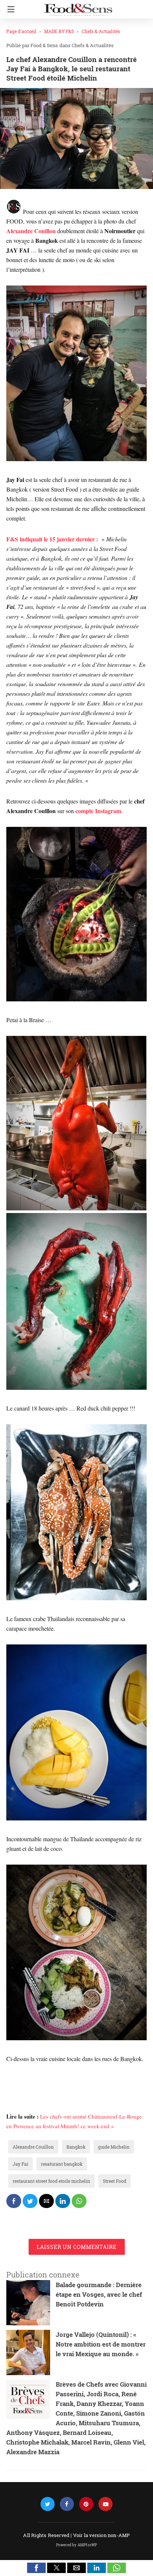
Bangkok (76, 2147)
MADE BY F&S (59, 31)
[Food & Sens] (78, 7)
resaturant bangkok (62, 2164)
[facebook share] (14, 2201)
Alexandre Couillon (33, 2147)
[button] (36, 2568)
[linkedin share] (63, 2201)
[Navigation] (9, 9)
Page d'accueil (21, 31)
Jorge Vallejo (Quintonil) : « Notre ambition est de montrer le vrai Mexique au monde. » (101, 2344)
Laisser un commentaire (77, 2247)
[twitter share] (30, 2201)
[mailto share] (46, 2201)
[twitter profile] (48, 2504)
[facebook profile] (67, 2504)
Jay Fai (20, 2164)
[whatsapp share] (79, 2201)
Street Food (115, 2181)
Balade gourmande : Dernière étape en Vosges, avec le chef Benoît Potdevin (99, 2294)
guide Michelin (114, 2147)
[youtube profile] (105, 2504)
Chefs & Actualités (101, 31)
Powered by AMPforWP (77, 2545)
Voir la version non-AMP (102, 2535)
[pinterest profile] (86, 2504)
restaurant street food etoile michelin (51, 2181)
